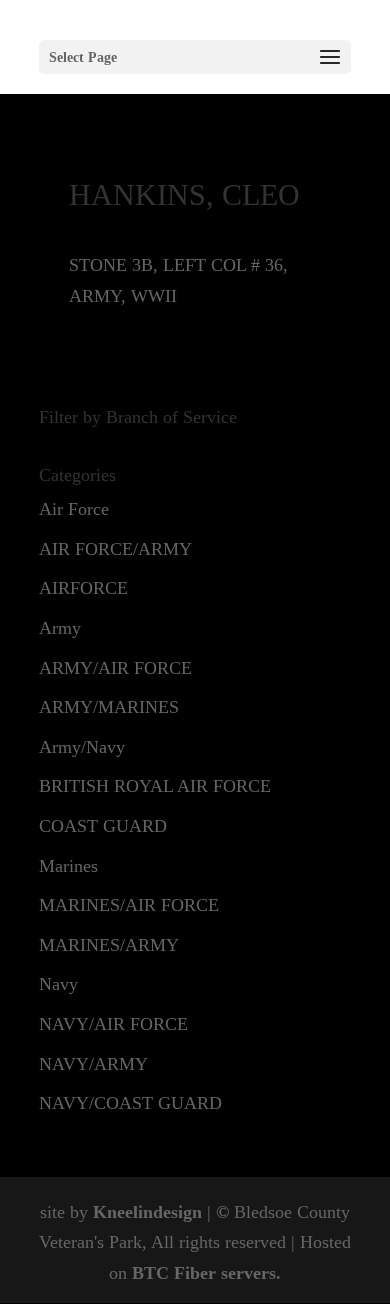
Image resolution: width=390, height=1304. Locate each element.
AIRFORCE (83, 588)
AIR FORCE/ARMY (115, 549)
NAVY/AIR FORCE (113, 1024)
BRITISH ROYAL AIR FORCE (155, 786)
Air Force (74, 509)
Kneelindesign (147, 1212)
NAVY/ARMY (93, 1064)
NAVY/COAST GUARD (130, 1103)
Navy (58, 984)
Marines (68, 866)
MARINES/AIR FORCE (129, 905)
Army (60, 628)
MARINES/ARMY (109, 945)
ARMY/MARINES (109, 707)
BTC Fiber (174, 1273)
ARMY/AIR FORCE (115, 668)
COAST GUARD (103, 826)
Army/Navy (82, 747)
